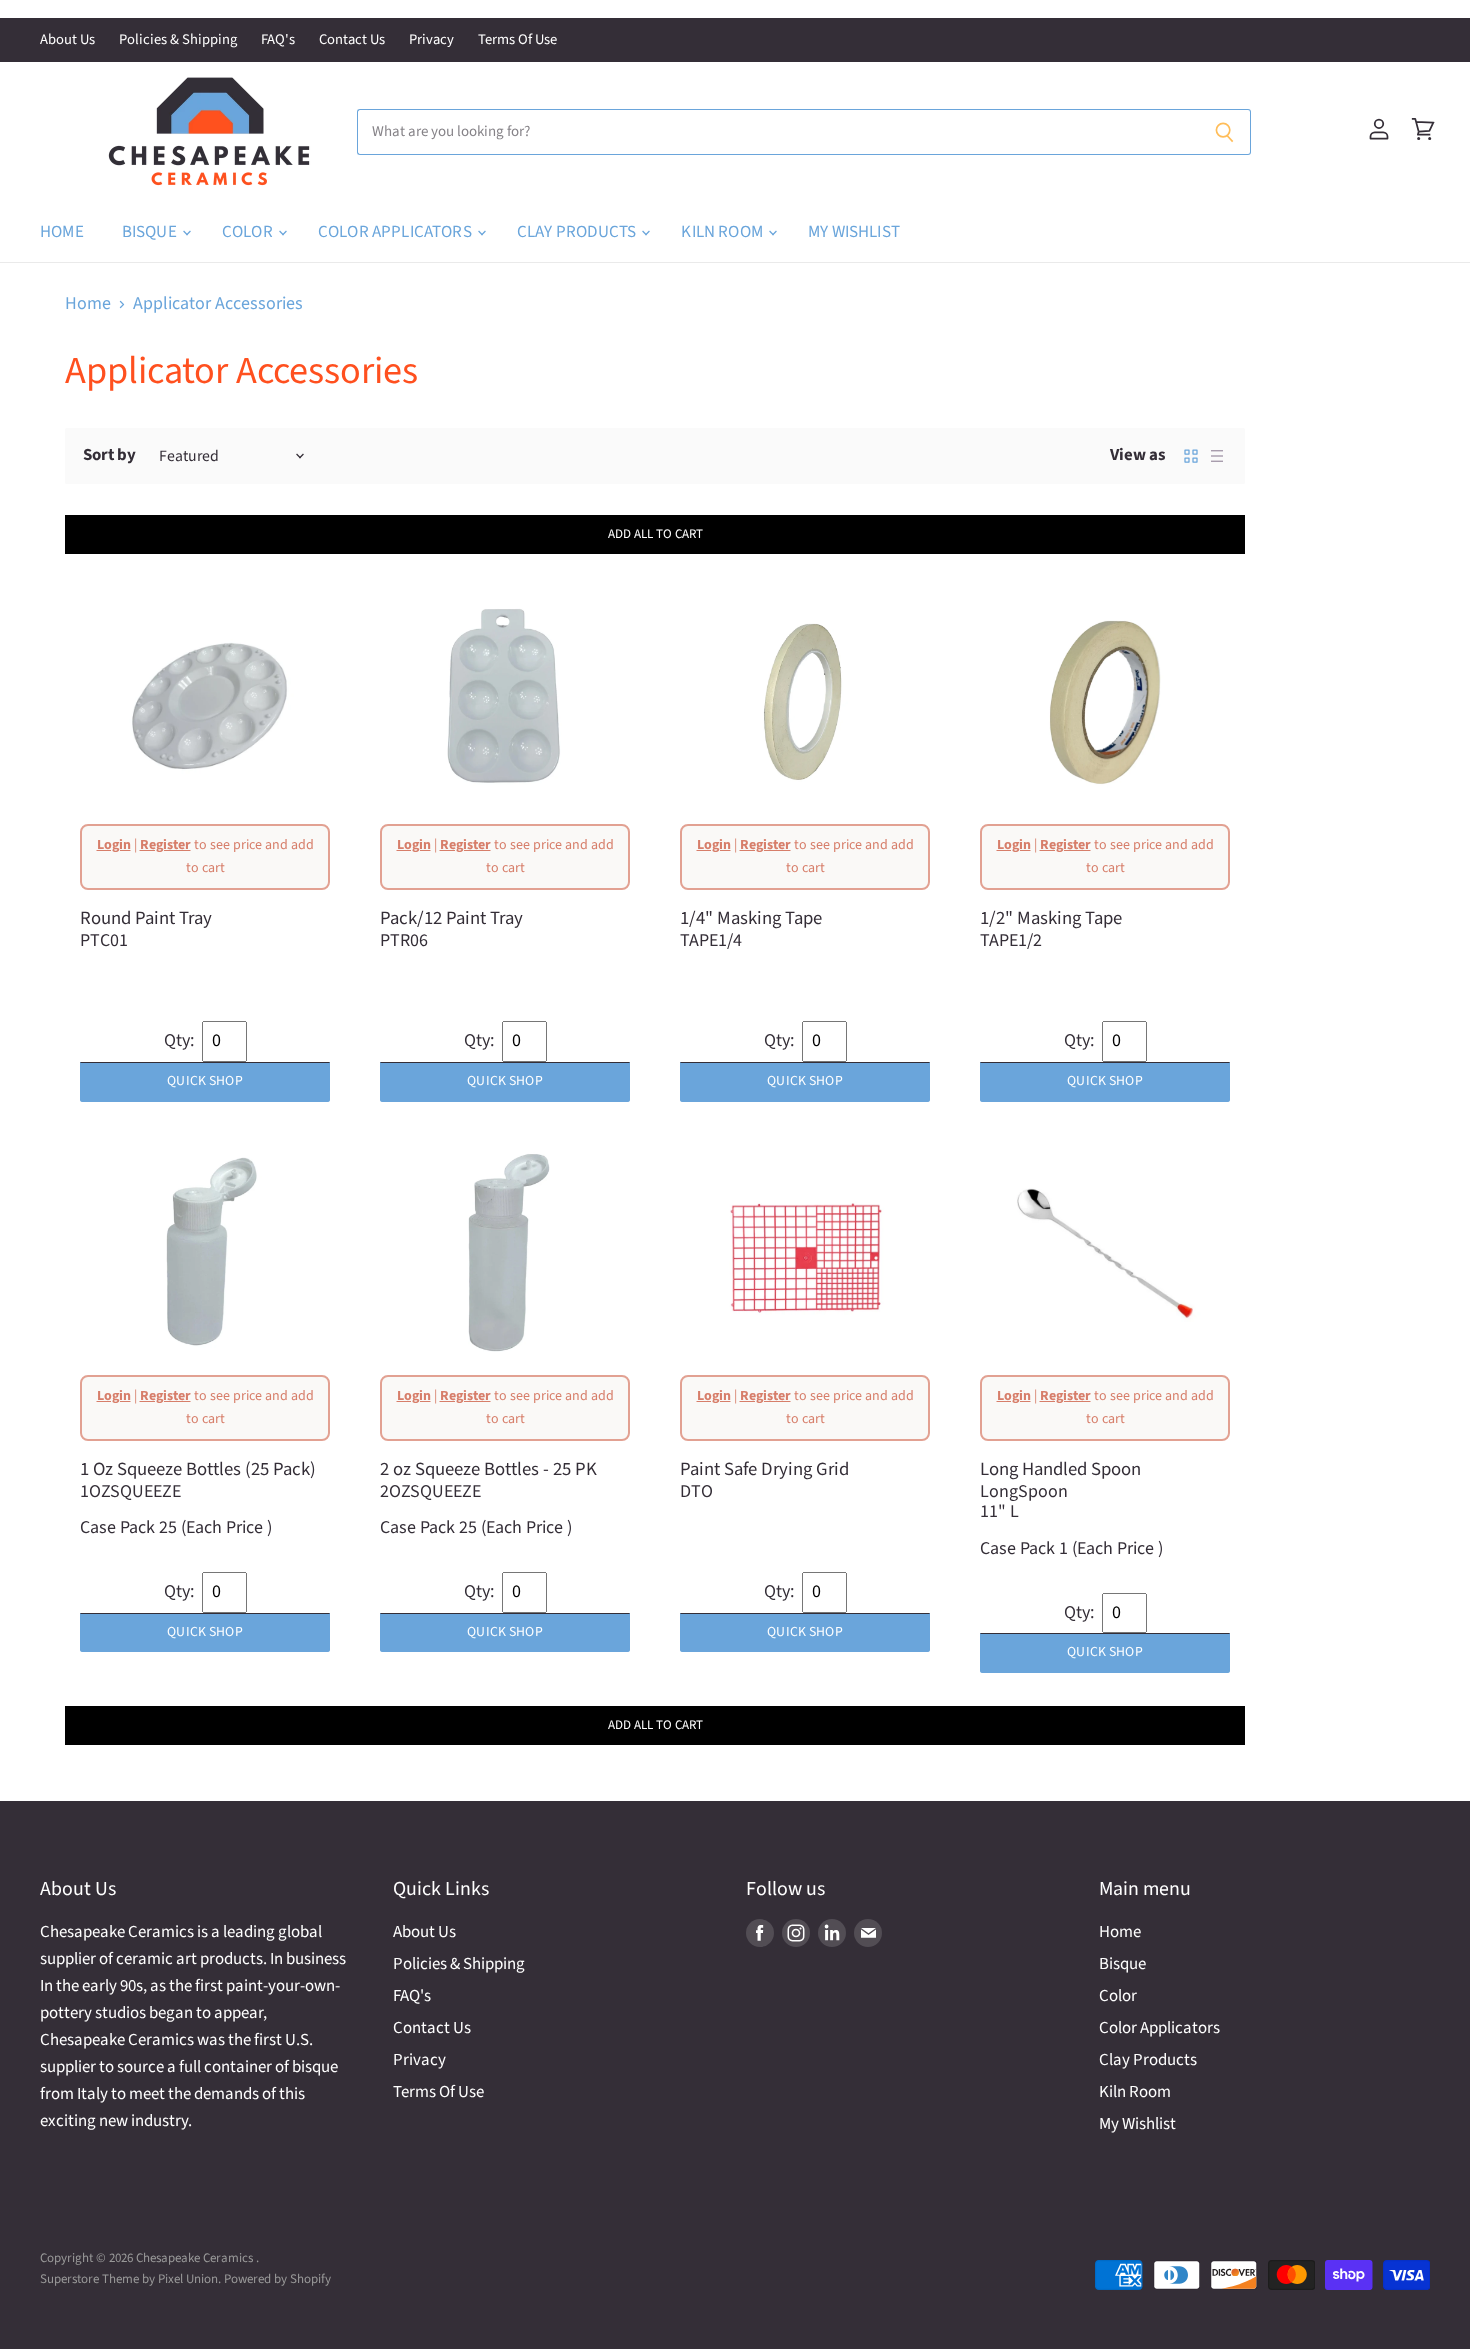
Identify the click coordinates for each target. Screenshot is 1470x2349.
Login (114, 845)
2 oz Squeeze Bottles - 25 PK (488, 1469)
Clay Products (578, 232)
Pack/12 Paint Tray (451, 918)
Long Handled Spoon (1060, 1469)
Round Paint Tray (146, 918)
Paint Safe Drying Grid (764, 1469)
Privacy (431, 40)
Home (62, 232)
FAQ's (278, 40)
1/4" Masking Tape (751, 918)
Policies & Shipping (178, 40)
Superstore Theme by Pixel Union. (130, 2279)
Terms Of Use (517, 40)
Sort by (109, 455)
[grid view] (1191, 456)
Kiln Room (723, 232)
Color (249, 232)
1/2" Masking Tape (1051, 918)
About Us (67, 40)
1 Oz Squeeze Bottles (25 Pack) (198, 1469)
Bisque (151, 232)
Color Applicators (396, 232)
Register (165, 845)
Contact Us (352, 40)
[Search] (1224, 132)
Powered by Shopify (277, 2279)
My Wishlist (854, 232)
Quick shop (204, 1081)
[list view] (1217, 456)
